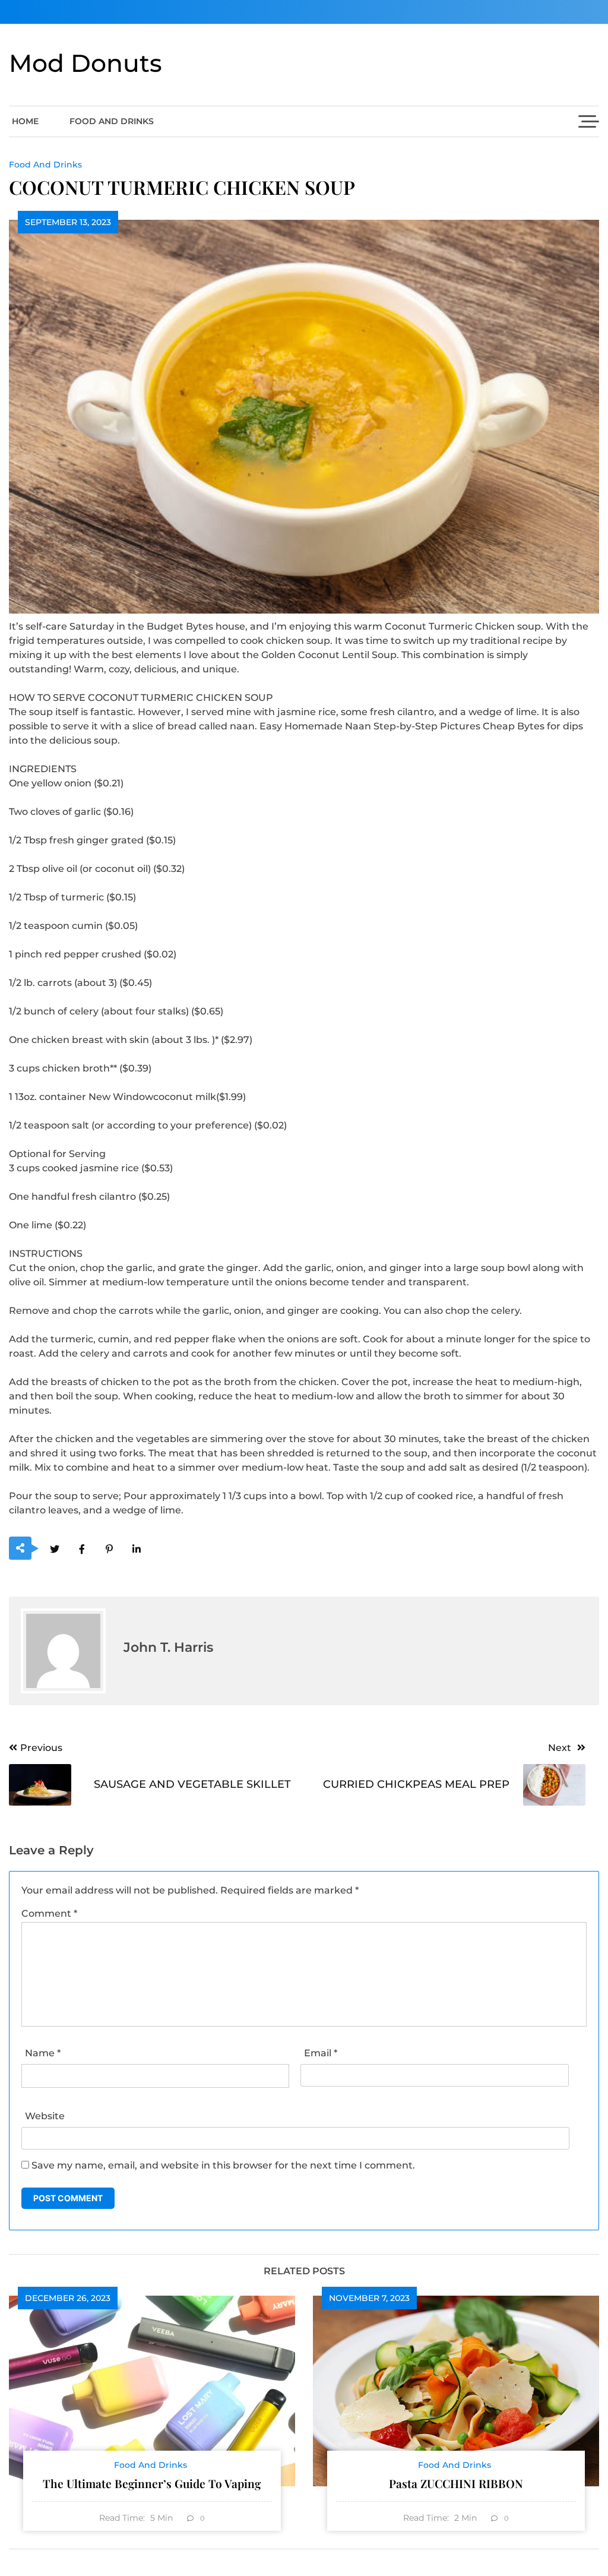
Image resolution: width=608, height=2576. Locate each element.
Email (321, 2053)
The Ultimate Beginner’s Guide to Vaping (152, 2483)
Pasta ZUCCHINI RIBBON (456, 2483)
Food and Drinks (112, 121)
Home (25, 121)
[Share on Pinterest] (109, 1549)
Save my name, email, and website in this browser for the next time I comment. (223, 2165)
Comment (49, 1913)
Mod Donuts (85, 63)
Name (43, 2053)
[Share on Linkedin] (136, 1549)
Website (45, 2116)
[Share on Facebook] (82, 1549)
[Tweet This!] (54, 1549)
